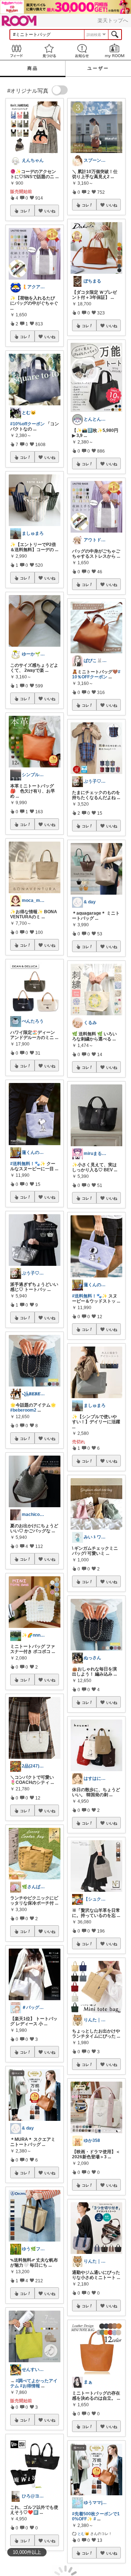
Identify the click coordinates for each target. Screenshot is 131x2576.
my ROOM (115, 51)
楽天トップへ (113, 20)
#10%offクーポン (27, 424)
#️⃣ (36, 2512)
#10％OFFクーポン (96, 674)
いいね (50, 211)
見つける (49, 51)
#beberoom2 (23, 1410)
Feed (16, 51)
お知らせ (82, 51)
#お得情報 (30, 2386)
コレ (24, 211)
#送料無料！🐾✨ (28, 1164)
